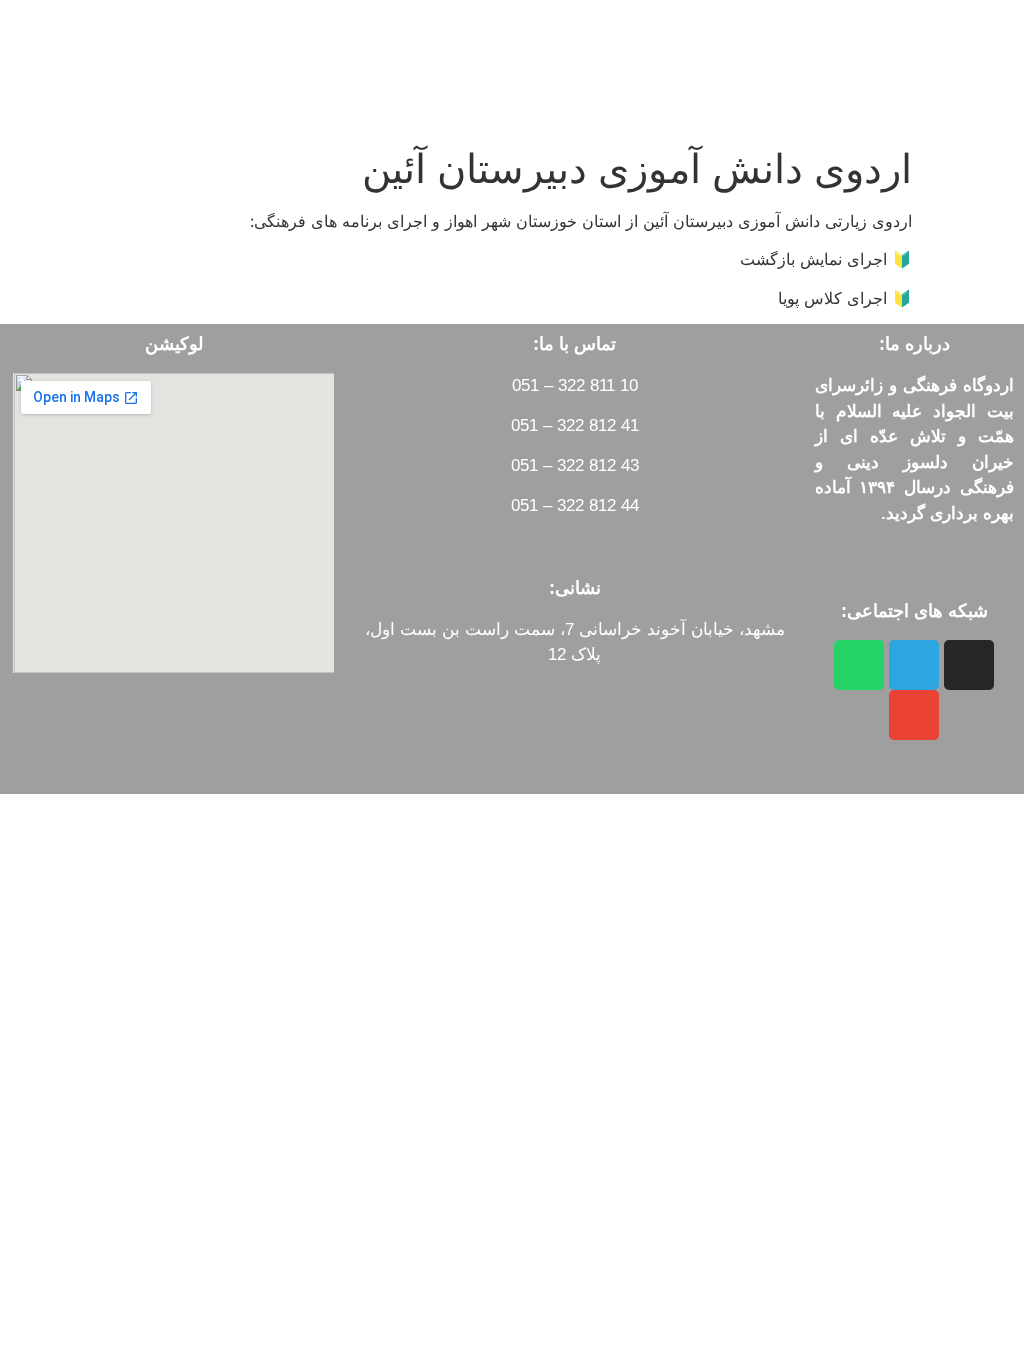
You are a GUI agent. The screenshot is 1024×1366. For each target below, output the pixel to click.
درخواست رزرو (419, 92)
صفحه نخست (590, 46)
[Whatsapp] (859, 665)
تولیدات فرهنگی (439, 46)
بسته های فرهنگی (273, 46)
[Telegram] (914, 665)
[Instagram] (969, 665)
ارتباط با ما (280, 92)
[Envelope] (914, 715)
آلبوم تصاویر (121, 46)
